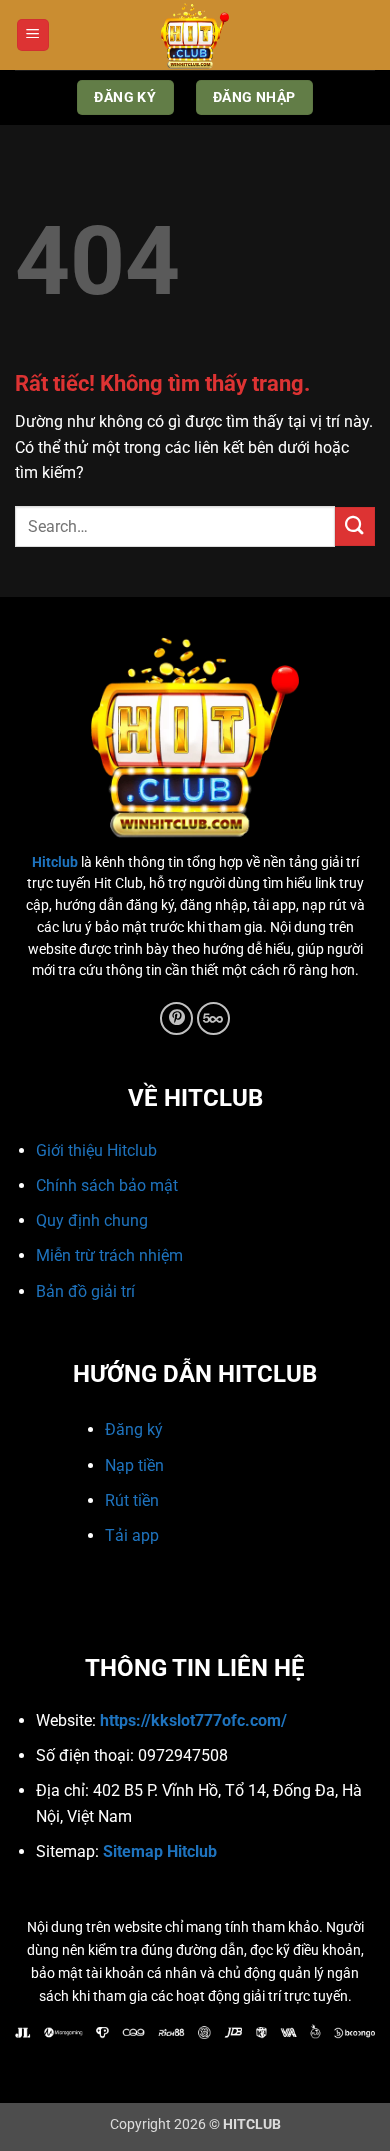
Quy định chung (92, 1220)
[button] (33, 35)
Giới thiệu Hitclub (96, 1150)
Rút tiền (132, 1500)
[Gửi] (355, 526)
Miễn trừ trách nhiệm (109, 1255)
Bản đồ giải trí (85, 1291)
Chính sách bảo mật (107, 1185)
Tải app (132, 1535)
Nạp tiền (134, 1465)
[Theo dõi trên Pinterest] (176, 1018)
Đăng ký (134, 1429)
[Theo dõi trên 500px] (213, 1018)
